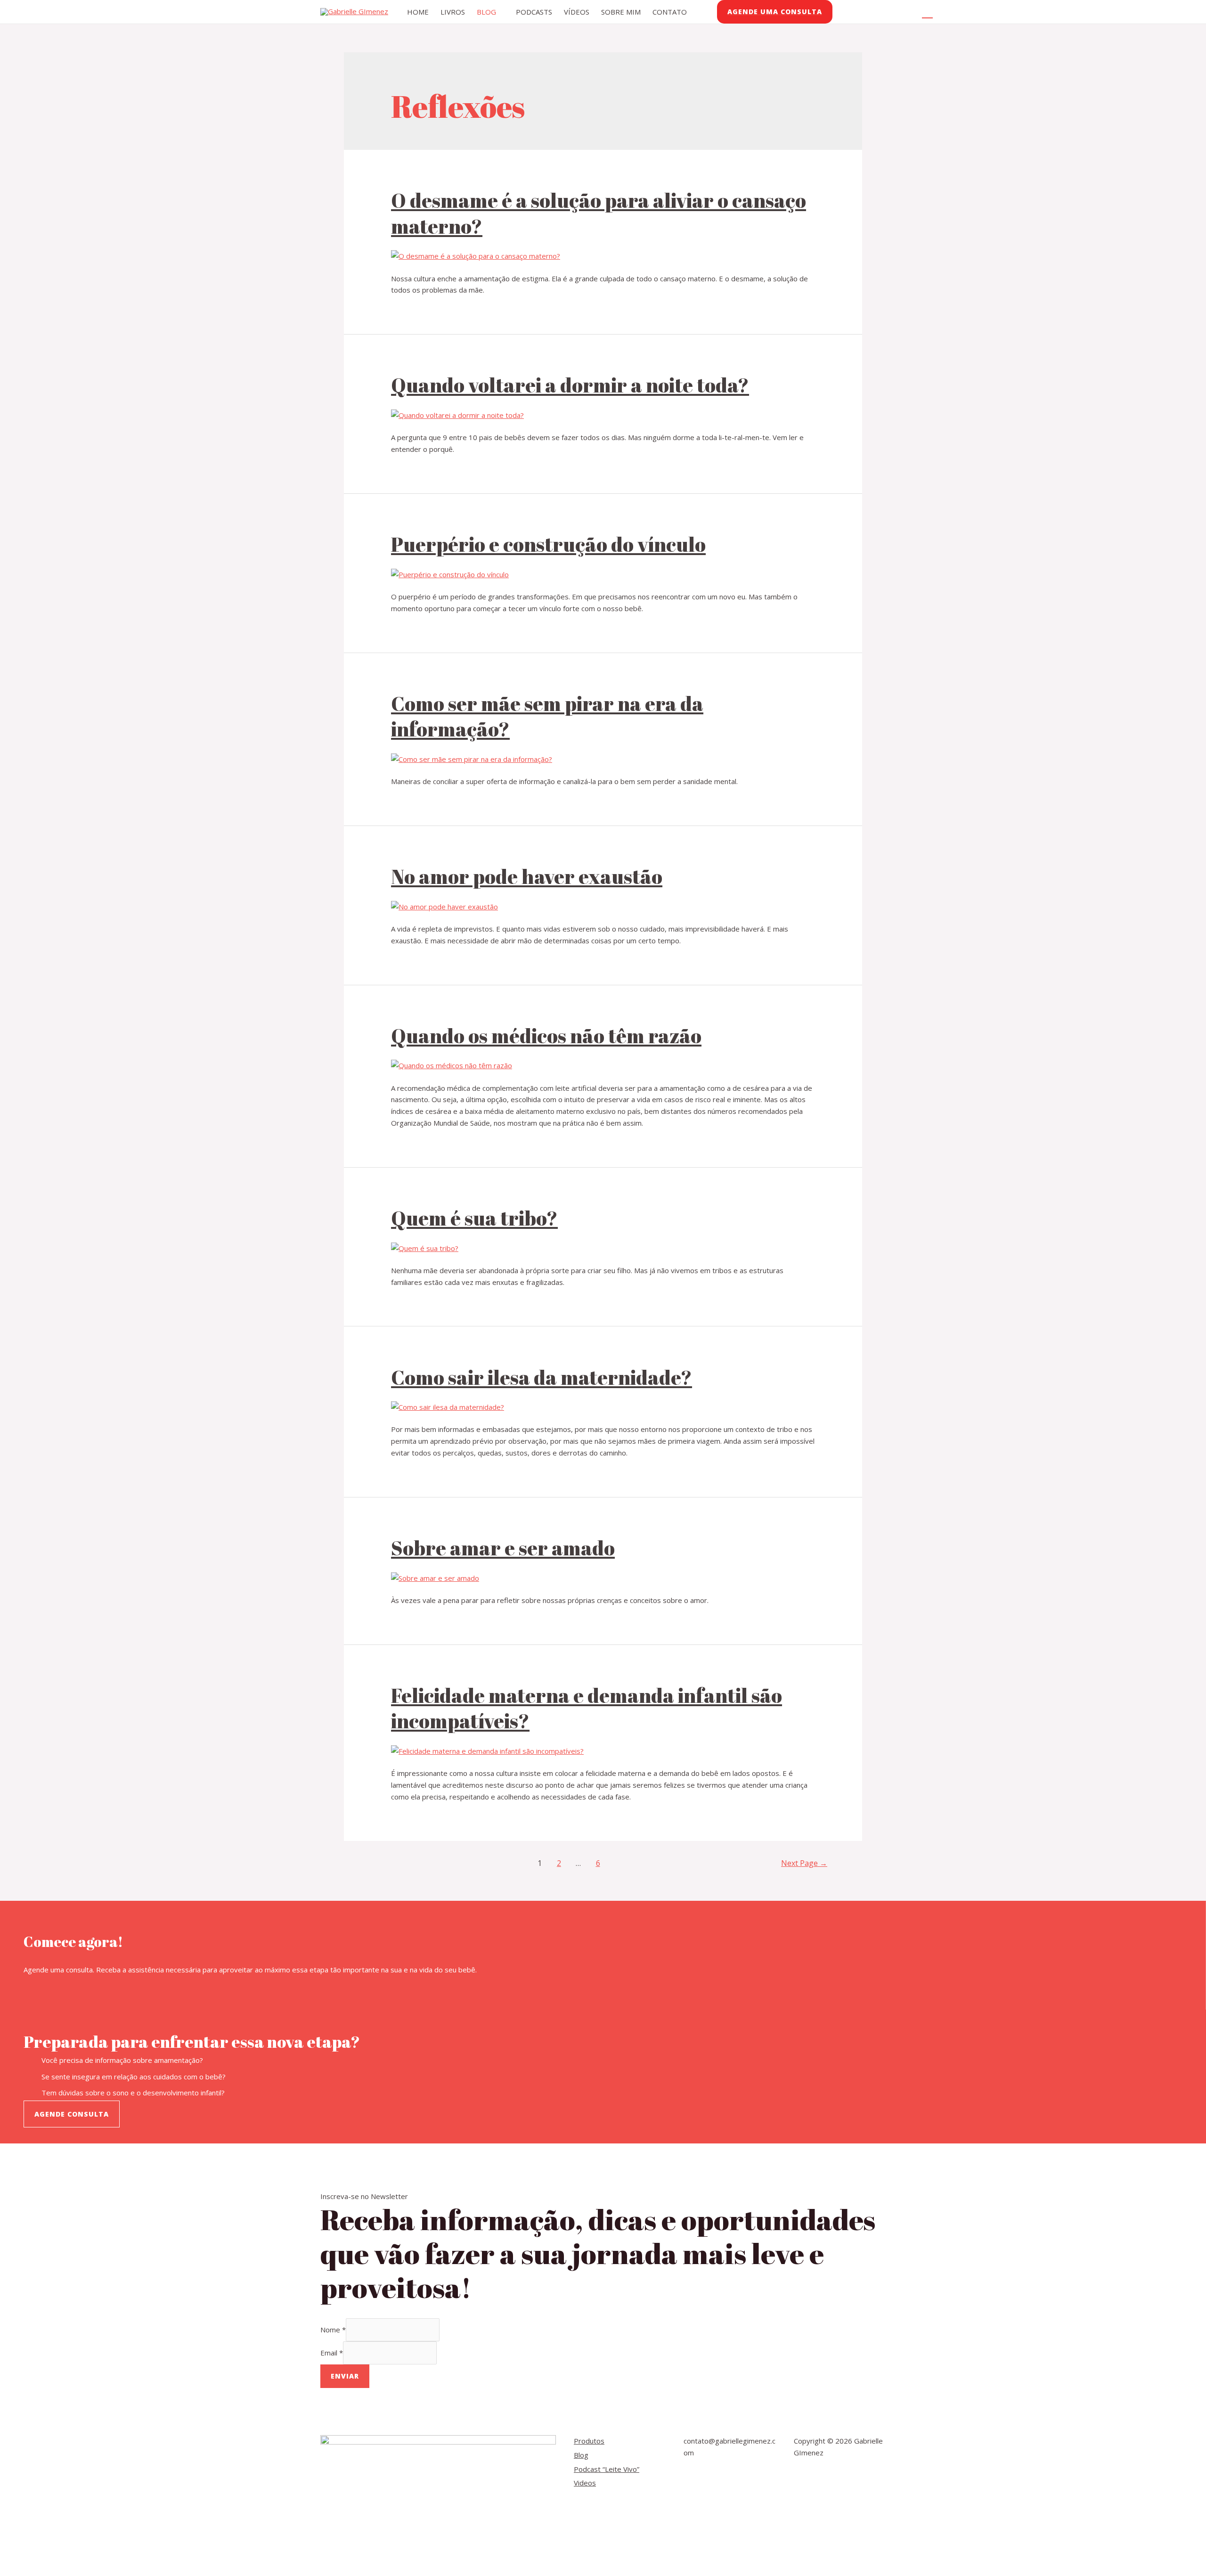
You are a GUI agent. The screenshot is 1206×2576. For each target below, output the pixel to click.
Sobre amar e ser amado (503, 1548)
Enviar (345, 2376)
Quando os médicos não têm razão (546, 1036)
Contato (670, 12)
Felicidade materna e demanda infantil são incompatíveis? (587, 1708)
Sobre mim (621, 12)
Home (418, 12)
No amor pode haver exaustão (527, 876)
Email (332, 2353)
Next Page (804, 1863)
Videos (585, 2483)
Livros (453, 12)
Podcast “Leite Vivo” (607, 2469)
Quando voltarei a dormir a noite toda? (570, 385)
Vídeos (577, 12)
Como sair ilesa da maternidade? (542, 1377)
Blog (486, 12)
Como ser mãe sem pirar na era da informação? (547, 716)
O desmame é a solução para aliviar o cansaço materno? (599, 213)
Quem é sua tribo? (474, 1218)
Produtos (589, 2441)
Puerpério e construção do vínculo (548, 544)
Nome (333, 2330)
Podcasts (534, 12)
